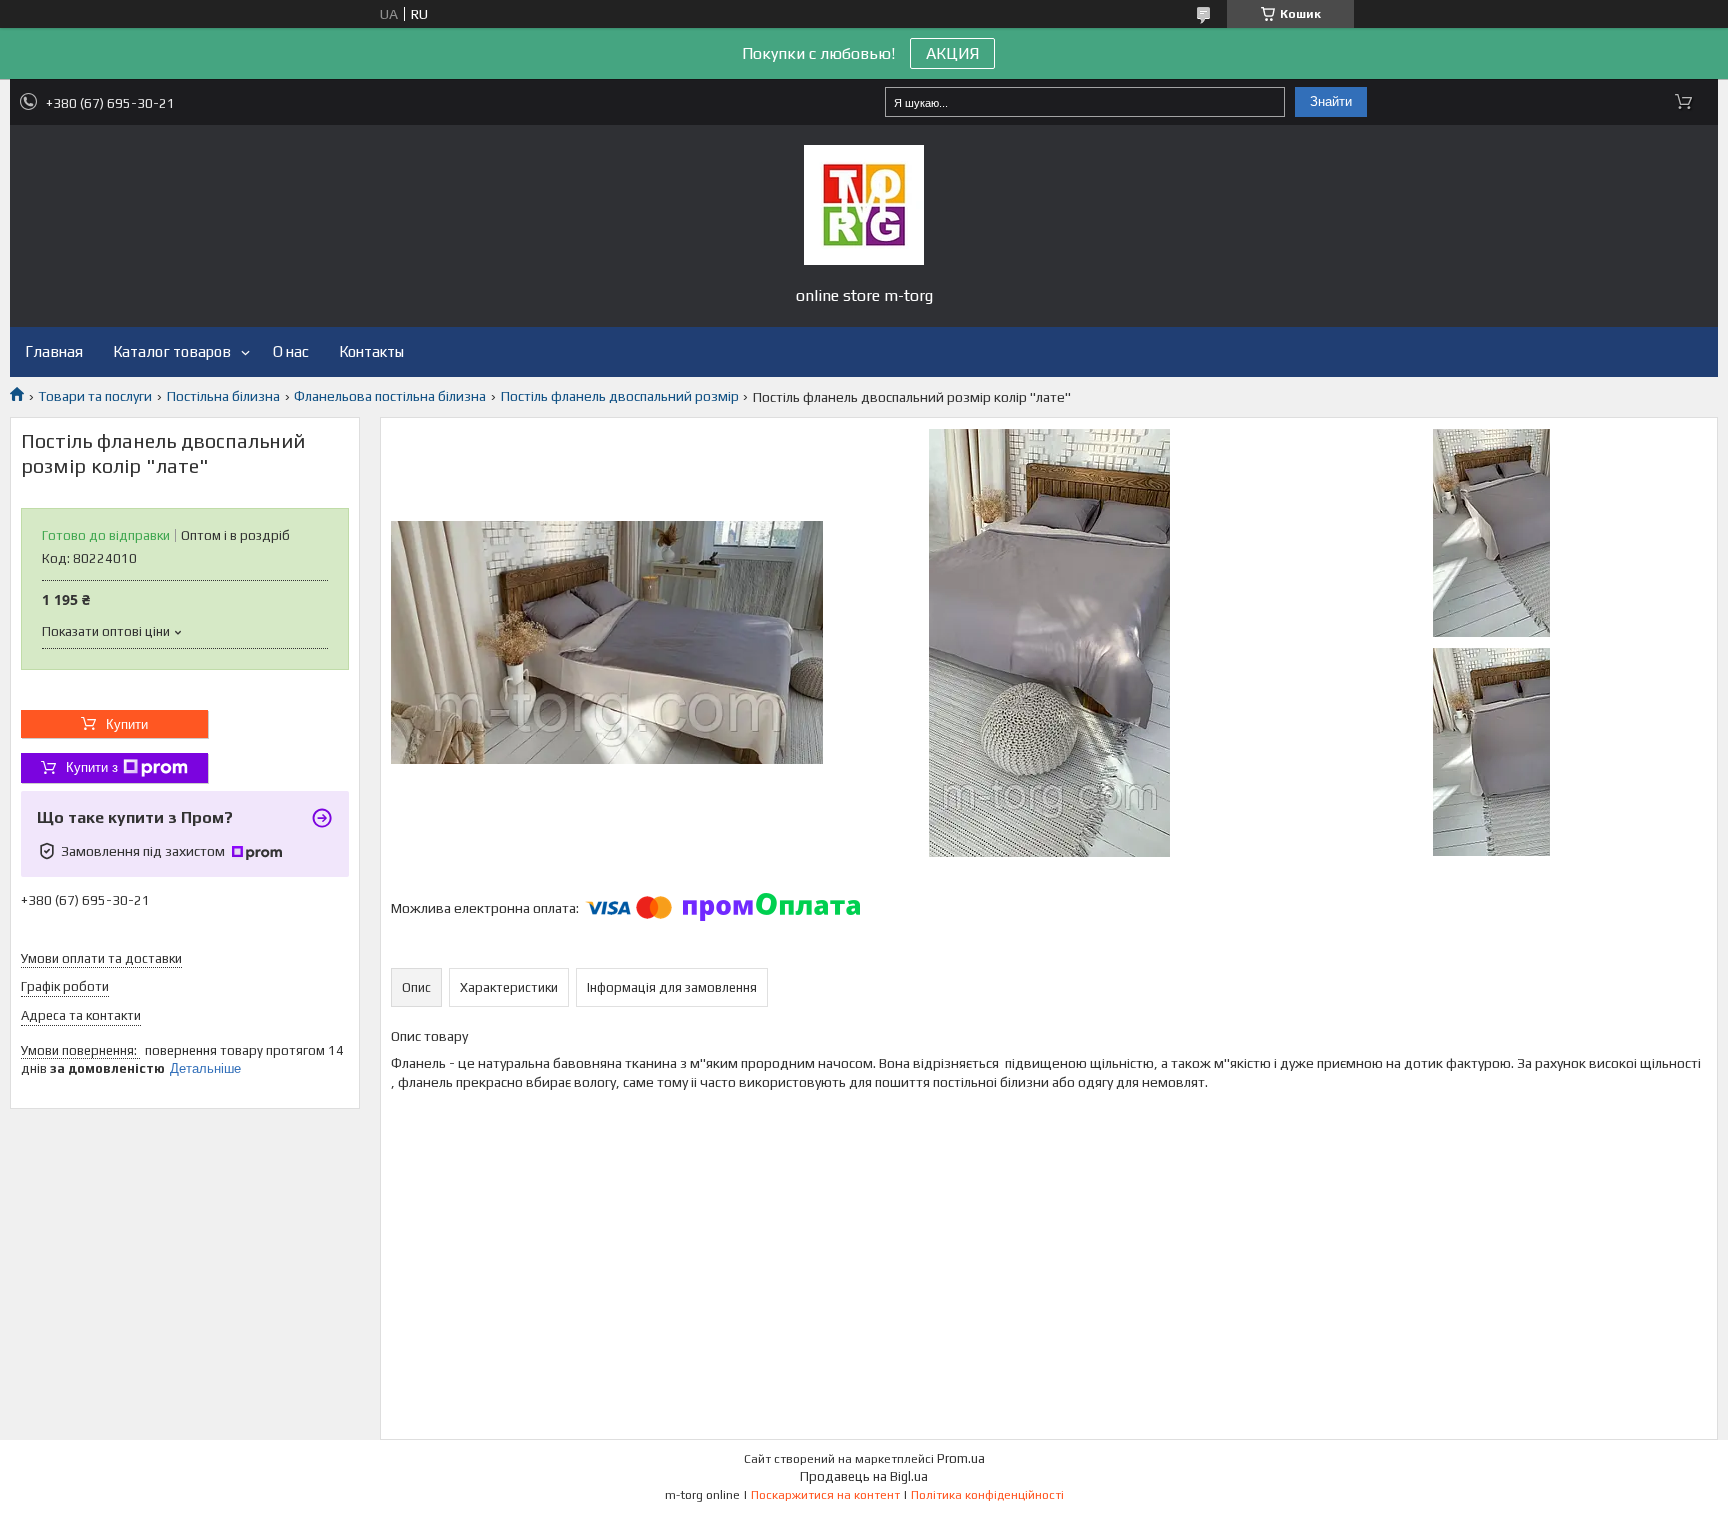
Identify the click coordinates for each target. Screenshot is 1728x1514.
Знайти (1331, 101)
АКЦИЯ (952, 53)
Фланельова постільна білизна (390, 396)
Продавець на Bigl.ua (864, 1476)
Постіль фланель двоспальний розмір (620, 396)
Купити (127, 724)
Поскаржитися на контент (825, 1495)
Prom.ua (961, 1458)
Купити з (92, 767)
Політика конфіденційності (987, 1495)
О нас (291, 351)
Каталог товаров (172, 351)
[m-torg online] (864, 205)
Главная (54, 351)
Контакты (371, 351)
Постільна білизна (223, 396)
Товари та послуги (95, 396)
